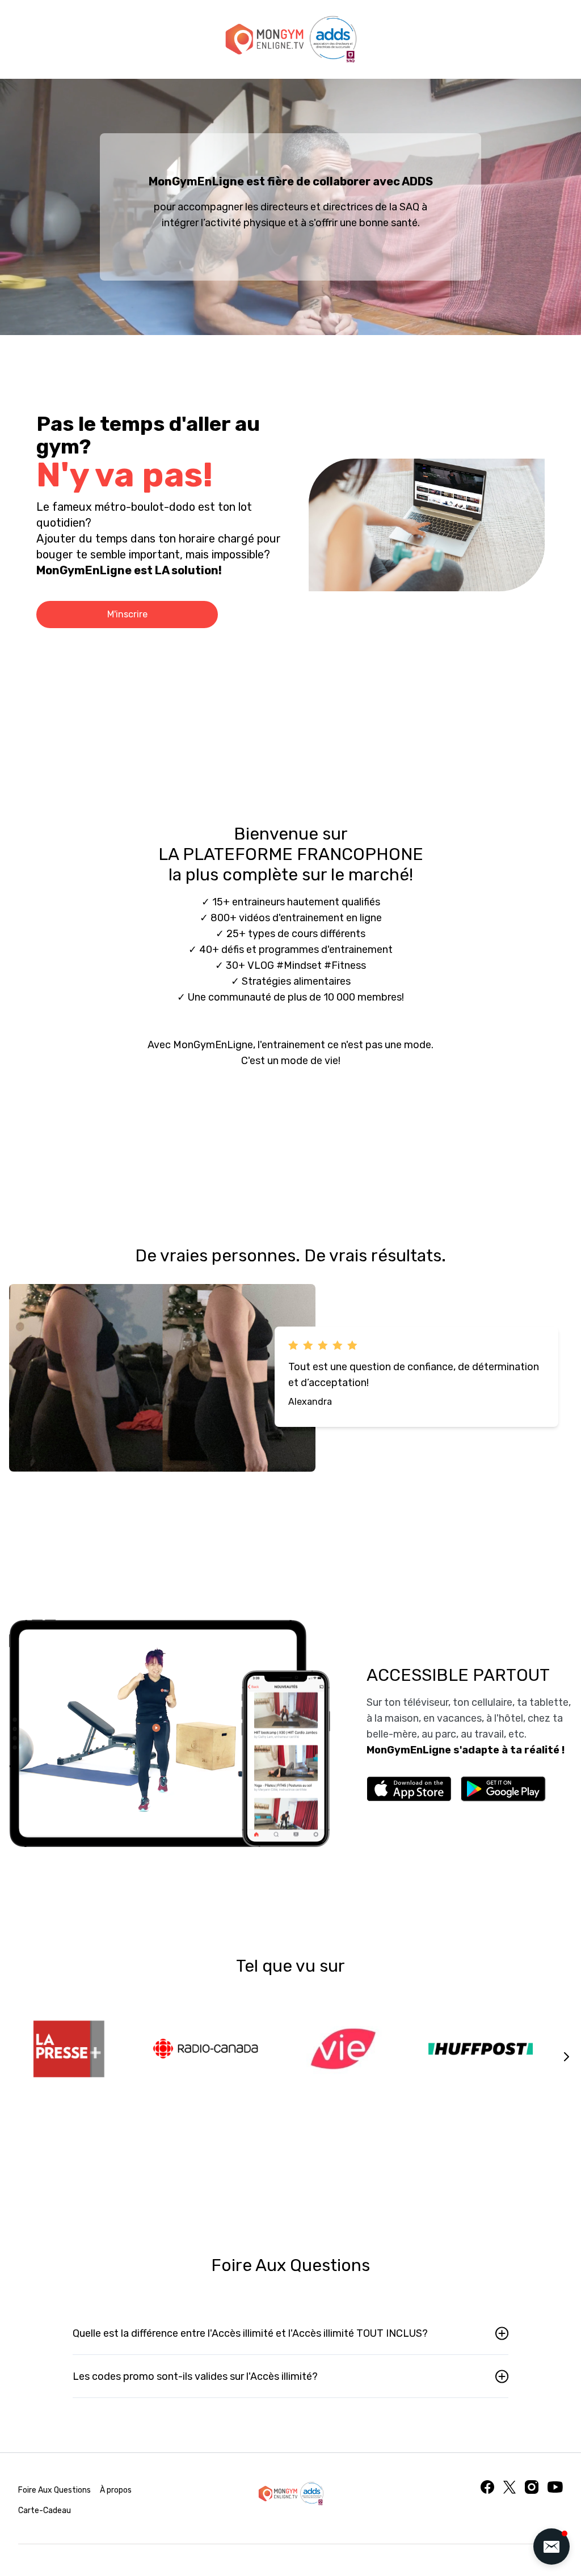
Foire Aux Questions (54, 2490)
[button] (551, 2547)
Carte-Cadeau (45, 2511)
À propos (116, 2490)
